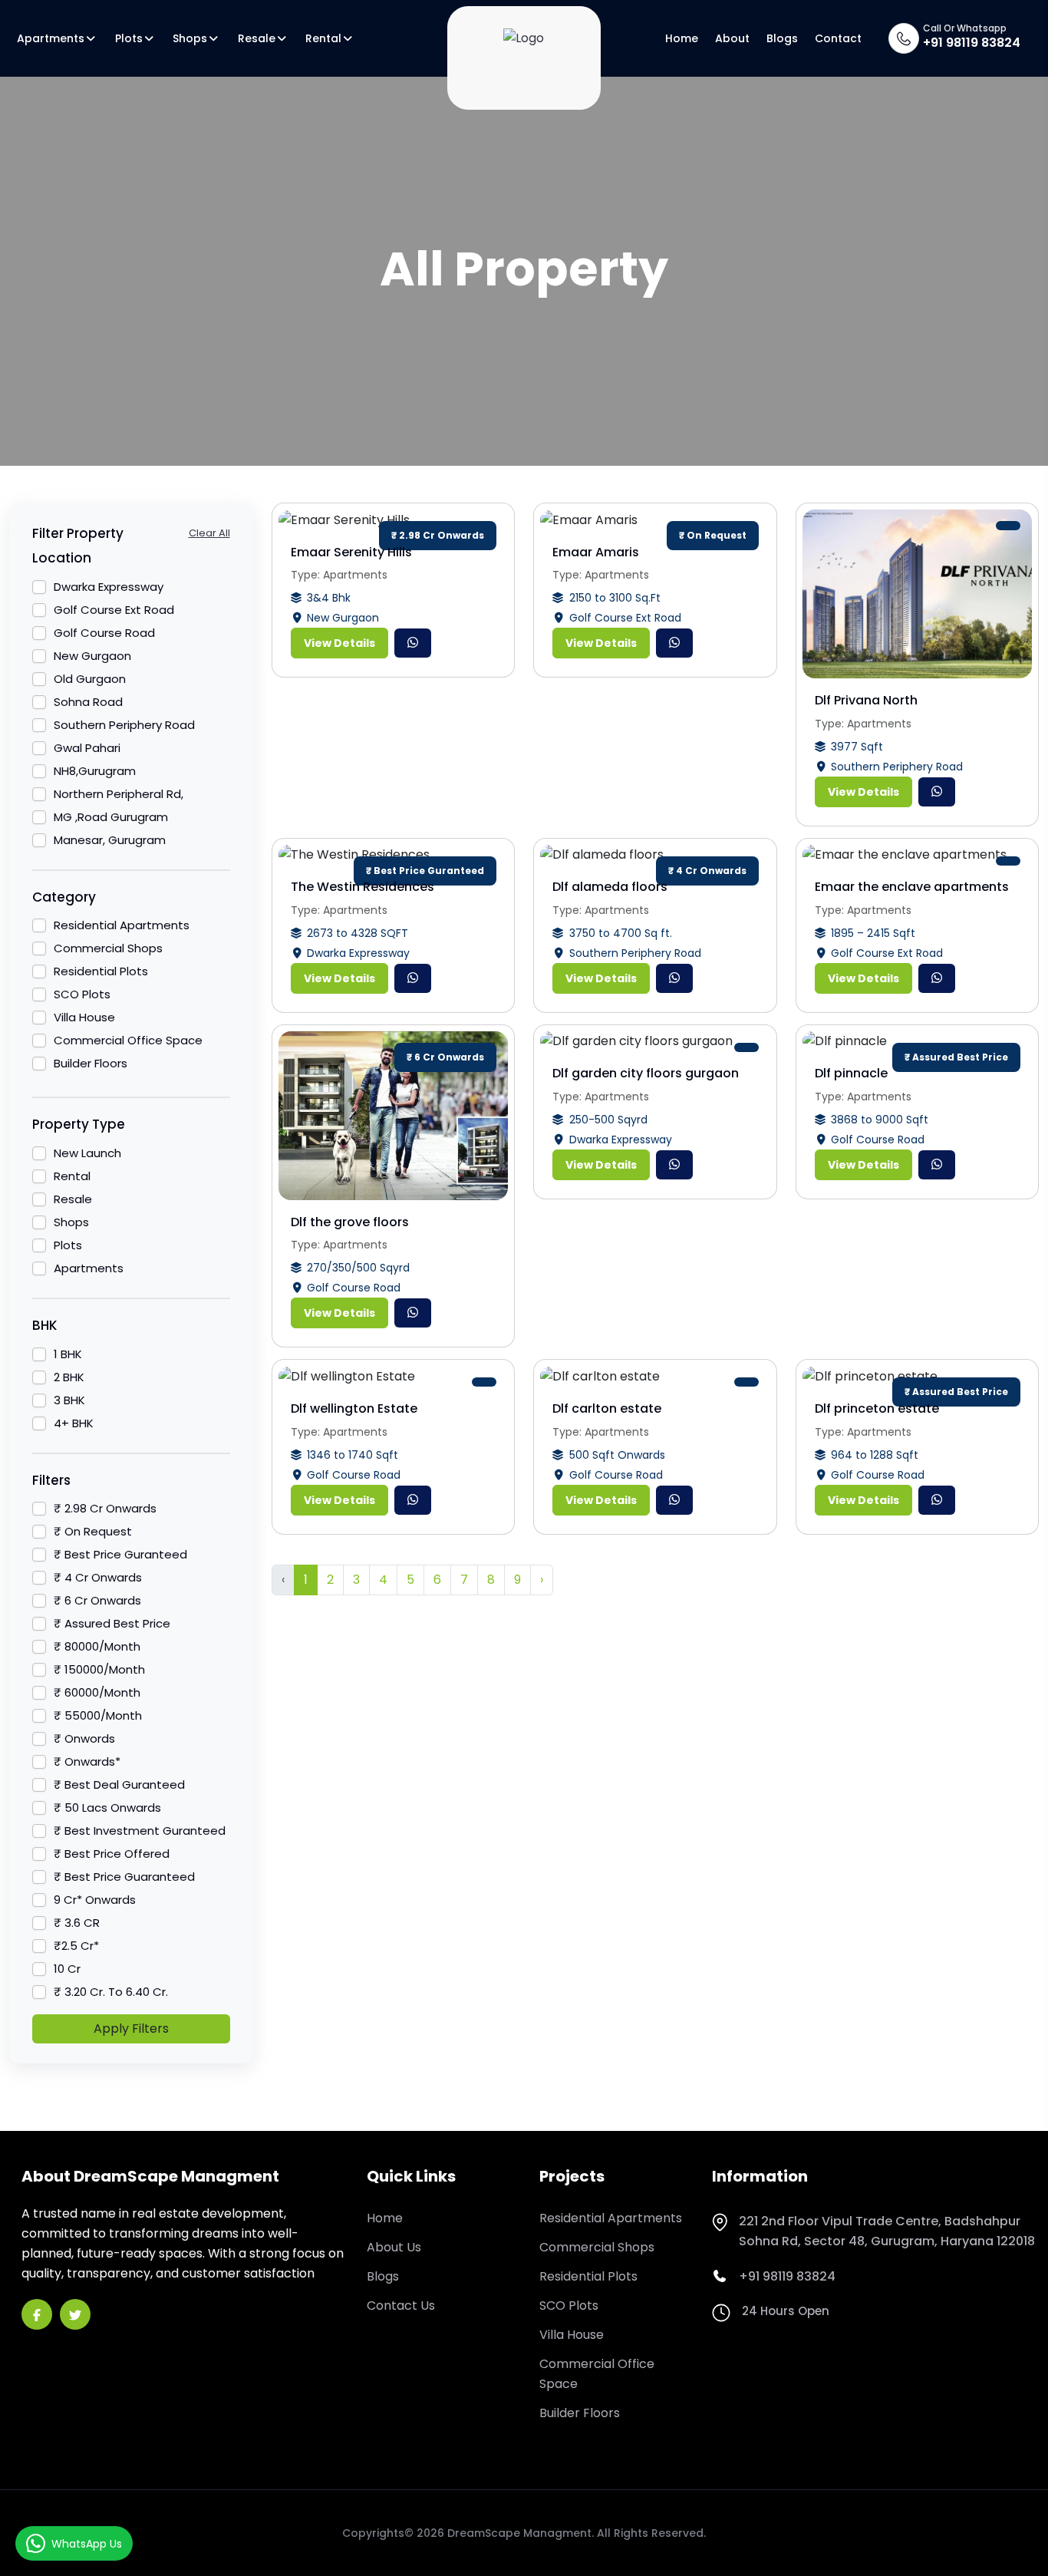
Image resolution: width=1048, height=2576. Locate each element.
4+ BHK (74, 1423)
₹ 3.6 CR (77, 1923)
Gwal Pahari (87, 748)
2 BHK (69, 1377)
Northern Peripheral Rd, (119, 794)
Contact (838, 38)
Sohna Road (88, 702)
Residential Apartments (122, 925)
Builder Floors (91, 1063)
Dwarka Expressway (109, 587)
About (732, 38)
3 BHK (69, 1400)
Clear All (209, 533)
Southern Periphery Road (124, 725)
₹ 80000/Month (97, 1646)
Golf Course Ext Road (114, 610)
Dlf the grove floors (350, 1222)
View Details (339, 643)
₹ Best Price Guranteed (120, 1554)
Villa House (84, 1017)
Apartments (51, 38)
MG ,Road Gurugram (111, 817)
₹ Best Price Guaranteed (124, 1877)
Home (682, 38)
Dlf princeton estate (877, 1408)
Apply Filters (131, 2028)
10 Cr (67, 1969)
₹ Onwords (84, 1738)
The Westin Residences (363, 887)
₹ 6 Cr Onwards (97, 1600)
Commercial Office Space (128, 1040)
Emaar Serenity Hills (351, 552)
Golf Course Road (104, 633)
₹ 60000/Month (97, 1692)
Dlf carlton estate (607, 1408)
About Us (394, 2247)
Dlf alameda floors (610, 887)
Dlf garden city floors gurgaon (646, 1073)
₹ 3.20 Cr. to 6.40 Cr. (111, 1992)
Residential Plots (101, 971)
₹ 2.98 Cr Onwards (105, 1508)
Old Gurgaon (90, 679)
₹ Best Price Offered (112, 1854)
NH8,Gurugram (95, 771)
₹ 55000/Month (98, 1715)
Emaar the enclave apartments (912, 887)
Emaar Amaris (596, 552)
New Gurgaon (92, 656)
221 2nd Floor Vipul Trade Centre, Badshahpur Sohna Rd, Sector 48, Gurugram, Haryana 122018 (887, 2231)
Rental (323, 38)
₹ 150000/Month (99, 1669)
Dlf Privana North (866, 700)
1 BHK (68, 1354)
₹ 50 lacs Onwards (107, 1807)
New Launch (87, 1153)
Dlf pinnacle (851, 1073)
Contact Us (401, 2306)
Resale (257, 38)
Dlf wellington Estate (354, 1408)
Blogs (782, 38)
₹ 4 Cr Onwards (98, 1577)
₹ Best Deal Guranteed (119, 1784)
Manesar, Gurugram (110, 840)
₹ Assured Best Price (112, 1623)
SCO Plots (82, 994)
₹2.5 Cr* (76, 1946)
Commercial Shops (108, 948)
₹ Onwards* (87, 1761)
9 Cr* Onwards (95, 1900)
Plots (129, 38)
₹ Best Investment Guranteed (140, 1831)
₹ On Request (93, 1531)
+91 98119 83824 (972, 43)
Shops (190, 38)
